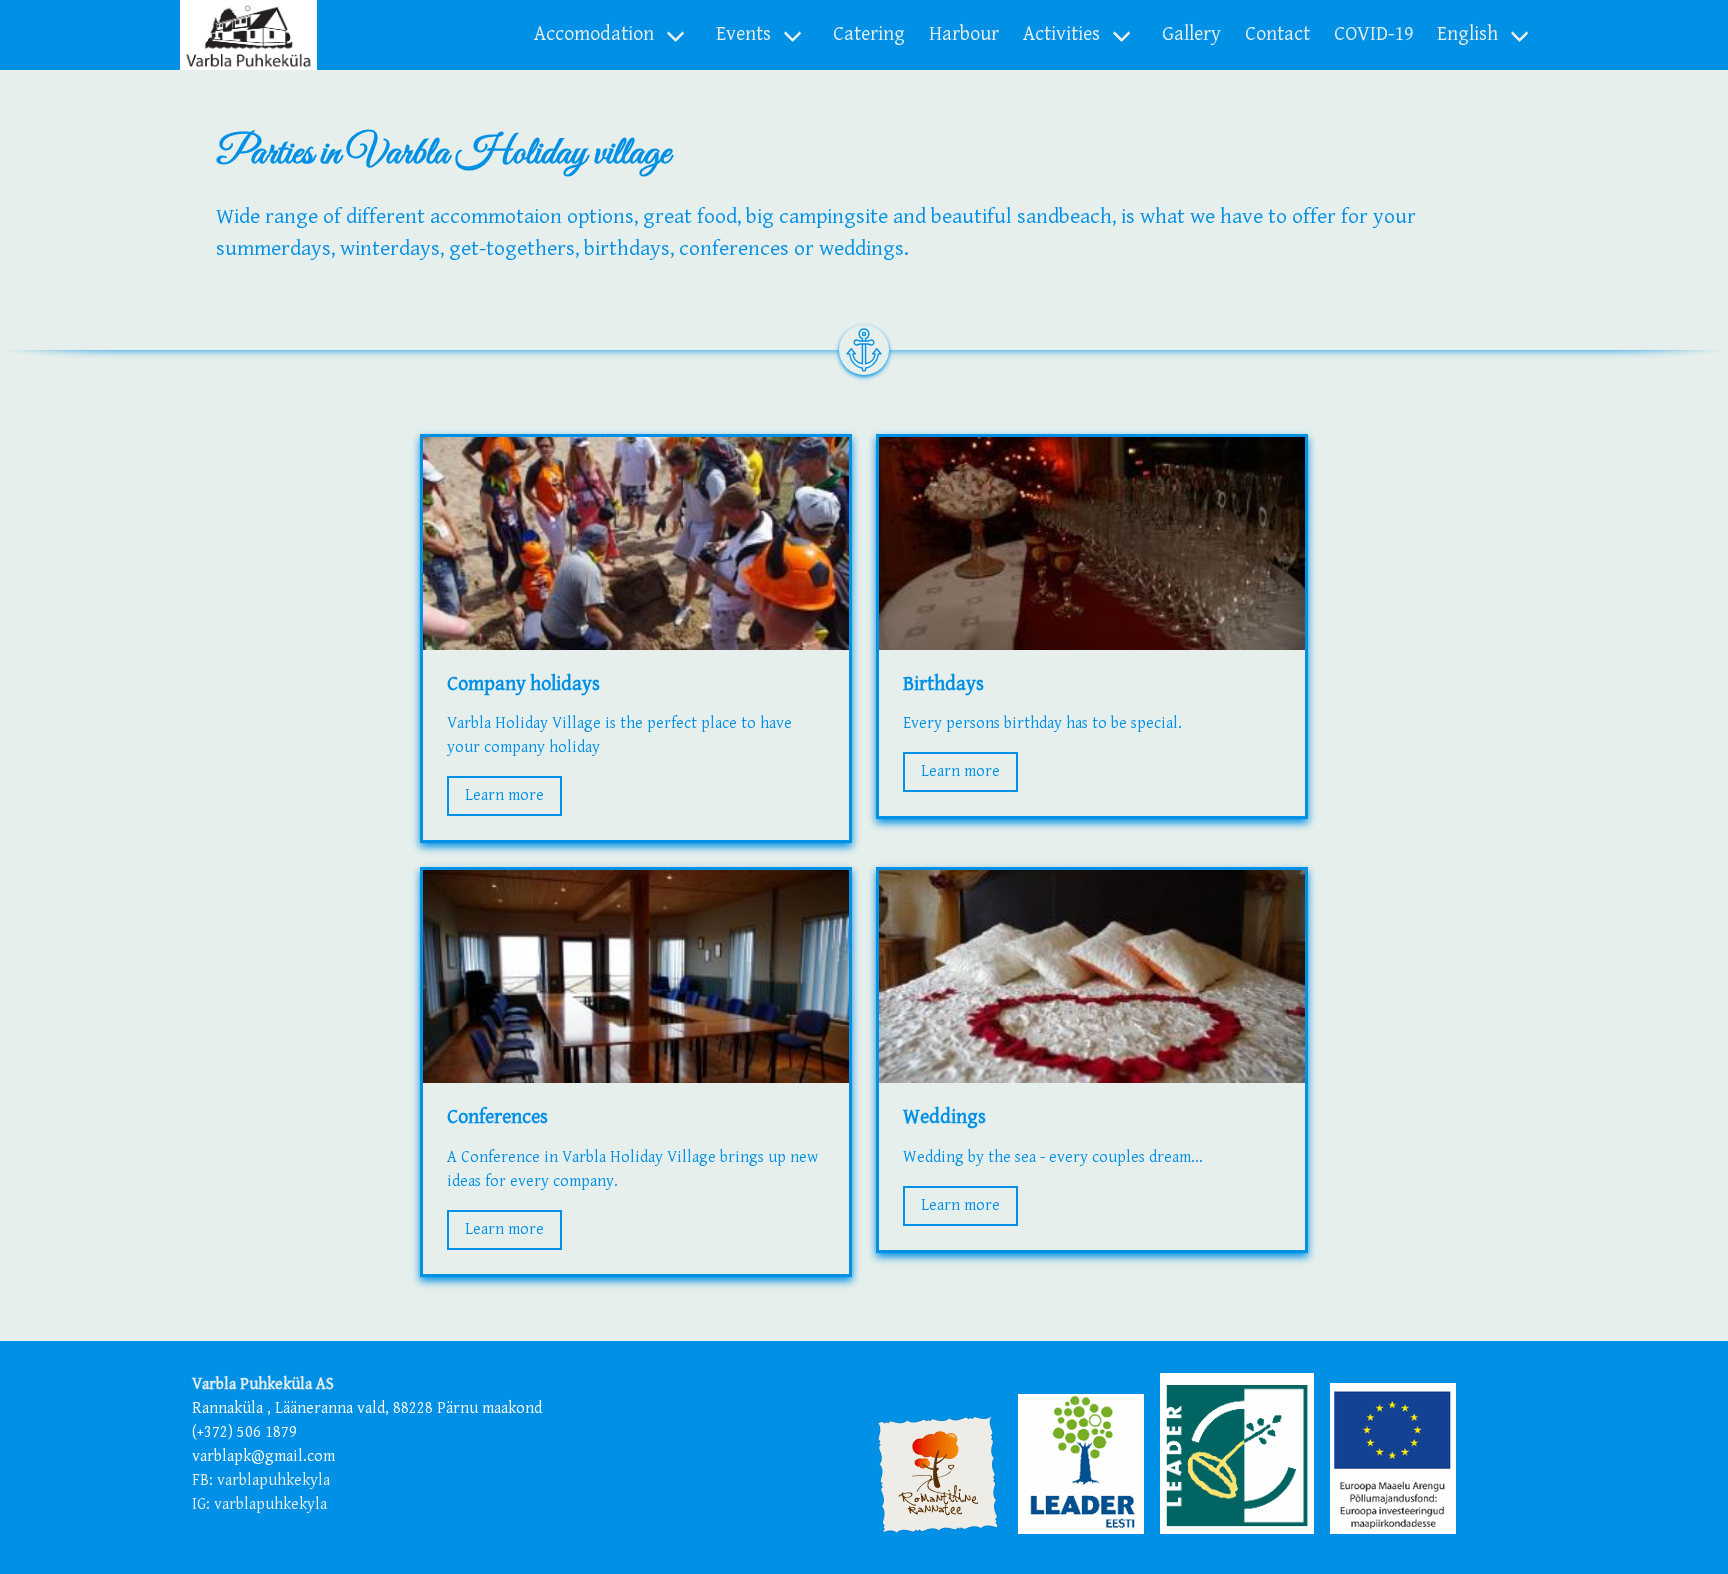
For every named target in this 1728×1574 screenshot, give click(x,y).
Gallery (1191, 34)
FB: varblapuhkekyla (261, 1480)
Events (743, 34)
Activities (1061, 34)
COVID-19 (1373, 34)
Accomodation (594, 34)
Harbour (964, 34)
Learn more (504, 795)
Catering (869, 34)
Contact (1277, 34)
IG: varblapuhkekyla (259, 1504)
